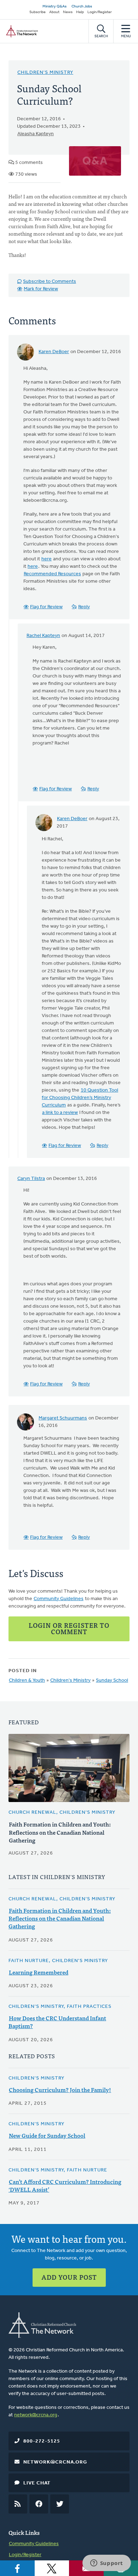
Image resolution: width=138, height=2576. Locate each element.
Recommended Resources (52, 574)
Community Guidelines (59, 1599)
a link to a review (60, 1113)
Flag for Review (46, 607)
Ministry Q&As (54, 7)
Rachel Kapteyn (43, 636)
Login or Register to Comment (69, 1628)
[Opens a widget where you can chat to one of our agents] (107, 2564)
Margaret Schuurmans (63, 1418)
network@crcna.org (36, 2415)
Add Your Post (69, 2277)
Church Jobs (82, 7)
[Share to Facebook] (17, 2568)
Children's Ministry (45, 73)
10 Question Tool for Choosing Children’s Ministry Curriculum (80, 1098)
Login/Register (100, 12)
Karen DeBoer (54, 352)
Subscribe (38, 12)
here (47, 559)
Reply (84, 607)
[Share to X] (52, 2568)
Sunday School (112, 1680)
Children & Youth (27, 1680)
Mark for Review (41, 289)
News (68, 12)
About (54, 12)
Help (80, 12)
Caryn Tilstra (31, 1179)
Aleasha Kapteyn (36, 134)
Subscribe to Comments (50, 282)
